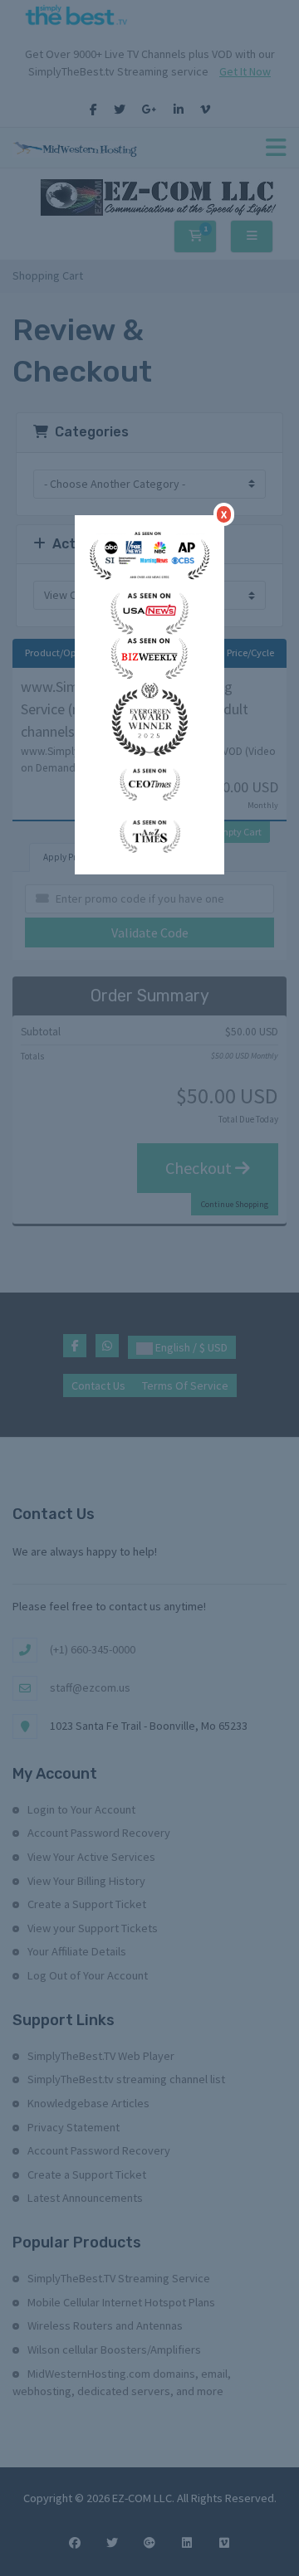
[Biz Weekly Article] (149, 656)
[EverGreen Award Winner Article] (149, 557)
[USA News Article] (149, 611)
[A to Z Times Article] (150, 835)
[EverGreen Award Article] (149, 718)
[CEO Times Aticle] (150, 782)
